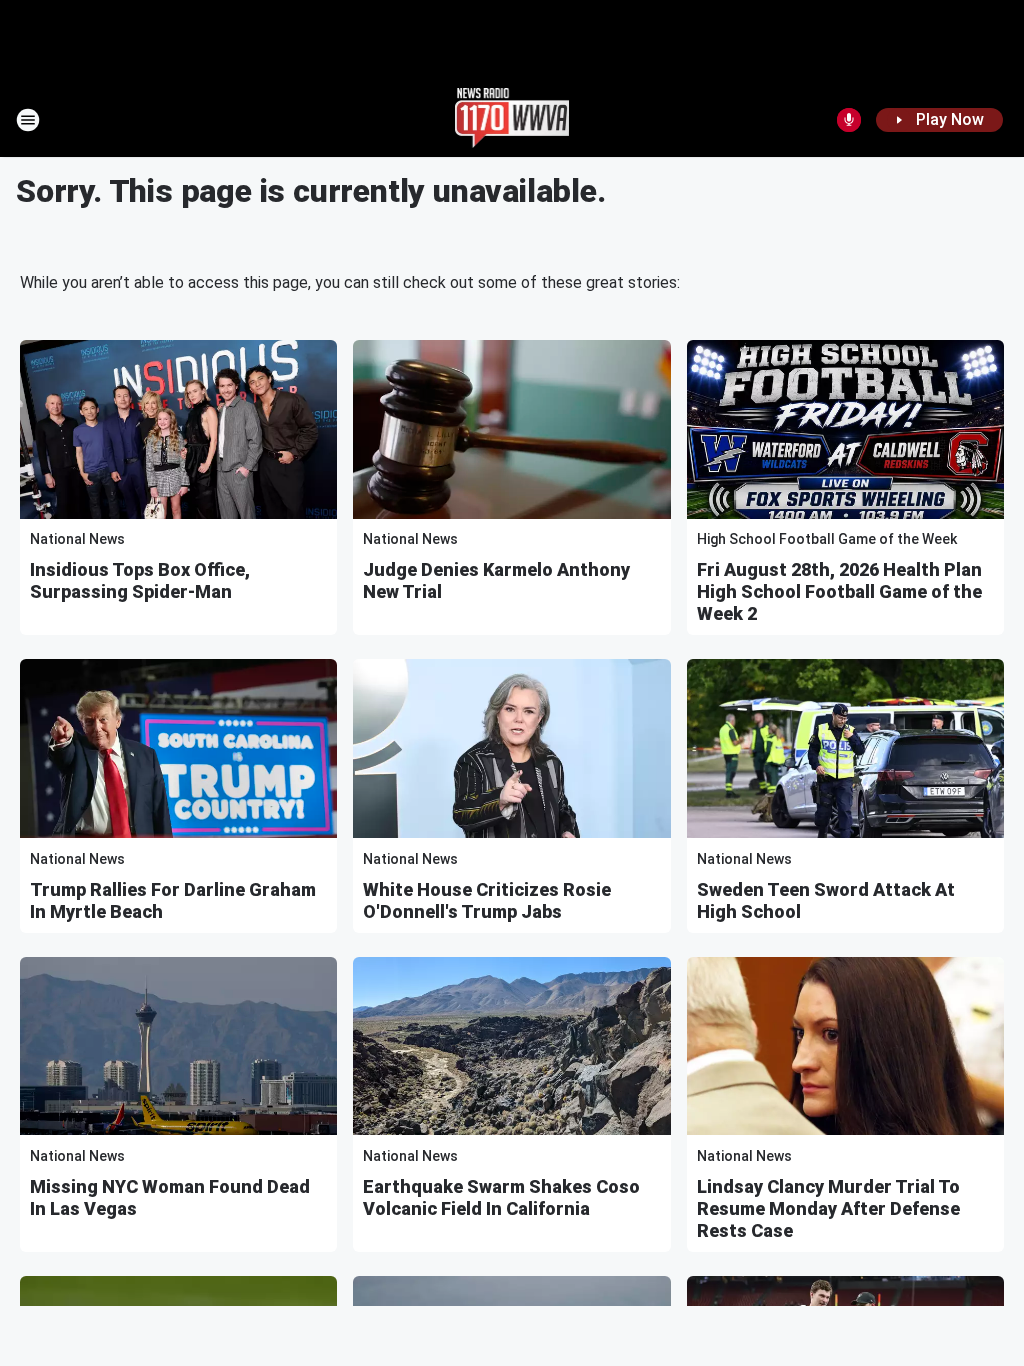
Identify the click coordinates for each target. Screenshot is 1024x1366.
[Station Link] (512, 120)
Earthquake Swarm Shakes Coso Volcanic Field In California (501, 1197)
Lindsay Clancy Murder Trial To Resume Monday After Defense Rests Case (828, 1208)
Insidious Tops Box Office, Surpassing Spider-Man (140, 580)
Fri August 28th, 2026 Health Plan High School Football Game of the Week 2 (839, 591)
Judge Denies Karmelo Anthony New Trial (496, 580)
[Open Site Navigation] (28, 120)
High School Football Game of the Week (827, 539)
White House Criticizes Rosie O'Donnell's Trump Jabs (487, 900)
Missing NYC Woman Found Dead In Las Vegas (170, 1197)
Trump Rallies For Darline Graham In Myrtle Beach (173, 900)
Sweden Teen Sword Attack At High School (826, 900)
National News (77, 539)
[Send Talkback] (849, 120)
